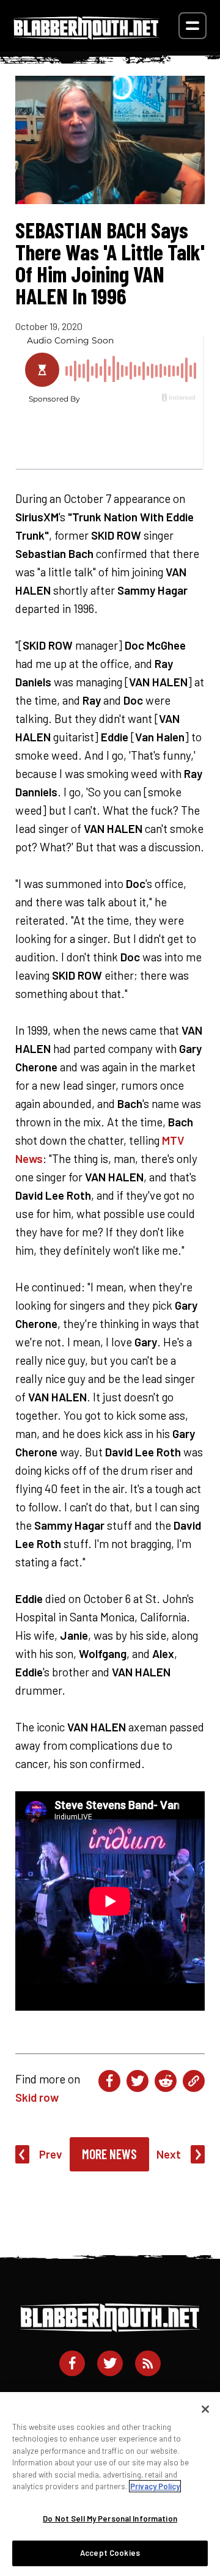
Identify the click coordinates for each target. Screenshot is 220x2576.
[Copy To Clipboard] (194, 2081)
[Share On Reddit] (166, 2081)
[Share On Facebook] (109, 2081)
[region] (110, 2484)
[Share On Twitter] (137, 2081)
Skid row (37, 2097)
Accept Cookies (110, 2553)
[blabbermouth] (86, 35)
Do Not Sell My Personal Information (110, 2519)
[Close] (205, 2409)
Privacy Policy (155, 2486)
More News (109, 2154)
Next (169, 2154)
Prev (51, 2154)
